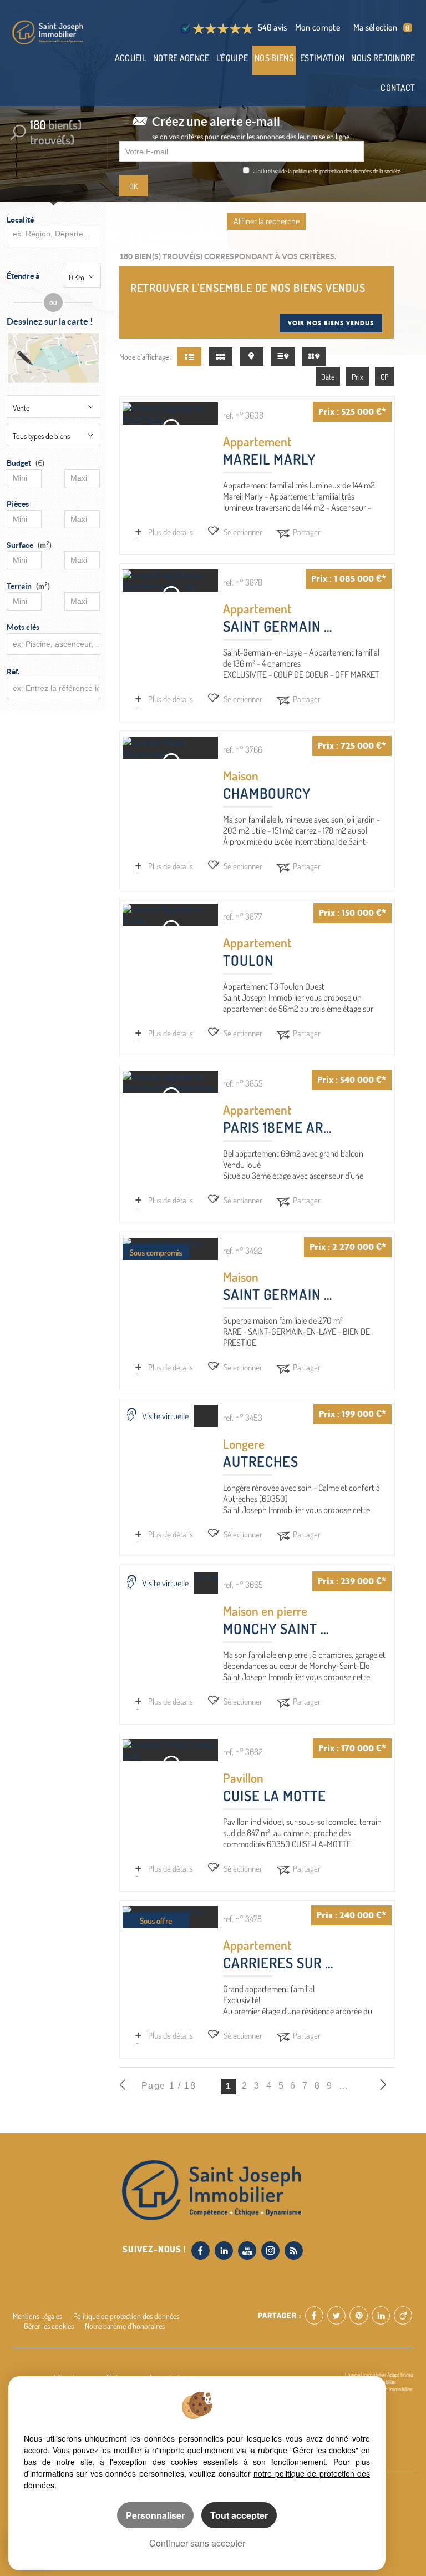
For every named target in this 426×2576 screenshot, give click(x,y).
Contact (398, 88)
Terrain (28, 586)
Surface (29, 545)
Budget (19, 463)
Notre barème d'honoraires (126, 2326)
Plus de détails (171, 532)
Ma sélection (381, 27)
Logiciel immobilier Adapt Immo (379, 2375)
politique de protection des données (332, 171)
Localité (20, 220)
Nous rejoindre (383, 58)
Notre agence (181, 58)
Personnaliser (155, 2515)
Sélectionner (243, 532)
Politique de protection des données (126, 2316)
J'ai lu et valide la (273, 171)
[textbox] (52, 234)
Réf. (13, 672)
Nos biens (274, 58)
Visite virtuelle (165, 1416)
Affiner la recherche (267, 221)
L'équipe (232, 58)
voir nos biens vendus (331, 323)
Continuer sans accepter (197, 2543)
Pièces (18, 504)
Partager (307, 532)
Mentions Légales (37, 2316)
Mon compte (318, 27)
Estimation (322, 58)
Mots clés (23, 627)
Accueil (131, 58)
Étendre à (23, 276)
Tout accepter (239, 2515)
